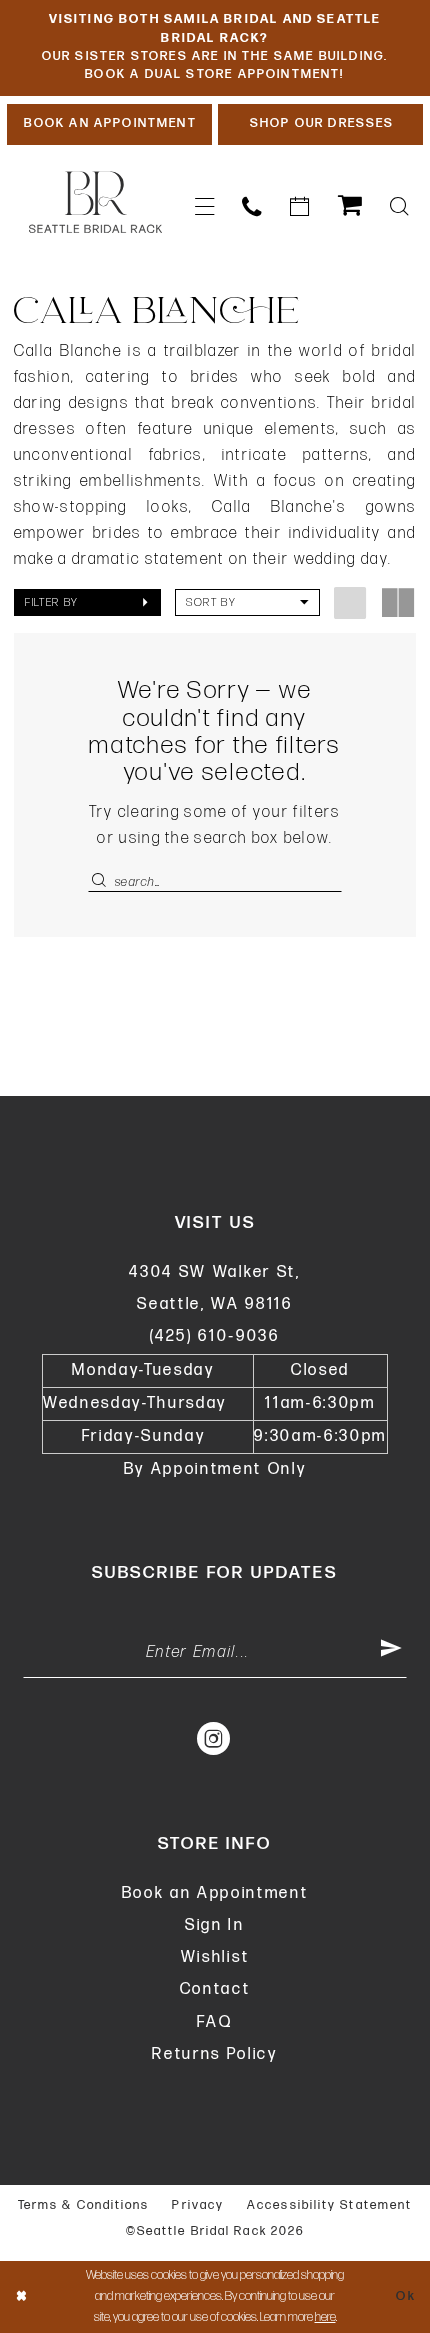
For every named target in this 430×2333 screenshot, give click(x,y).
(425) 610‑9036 (214, 1336)
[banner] (95, 203)
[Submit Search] (100, 882)
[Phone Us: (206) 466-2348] (252, 207)
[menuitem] (204, 207)
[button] (204, 207)
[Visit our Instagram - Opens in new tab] (215, 1739)
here (325, 2317)
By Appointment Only (215, 1469)
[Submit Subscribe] (392, 1653)
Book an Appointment (215, 1893)
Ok (406, 2296)
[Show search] (399, 207)
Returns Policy (214, 2054)
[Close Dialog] (21, 2297)
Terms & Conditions (84, 2205)
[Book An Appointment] (300, 207)
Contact (215, 1989)
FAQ (214, 2022)
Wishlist (215, 1957)
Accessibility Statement (329, 2205)
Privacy (198, 2205)
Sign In (215, 1925)
